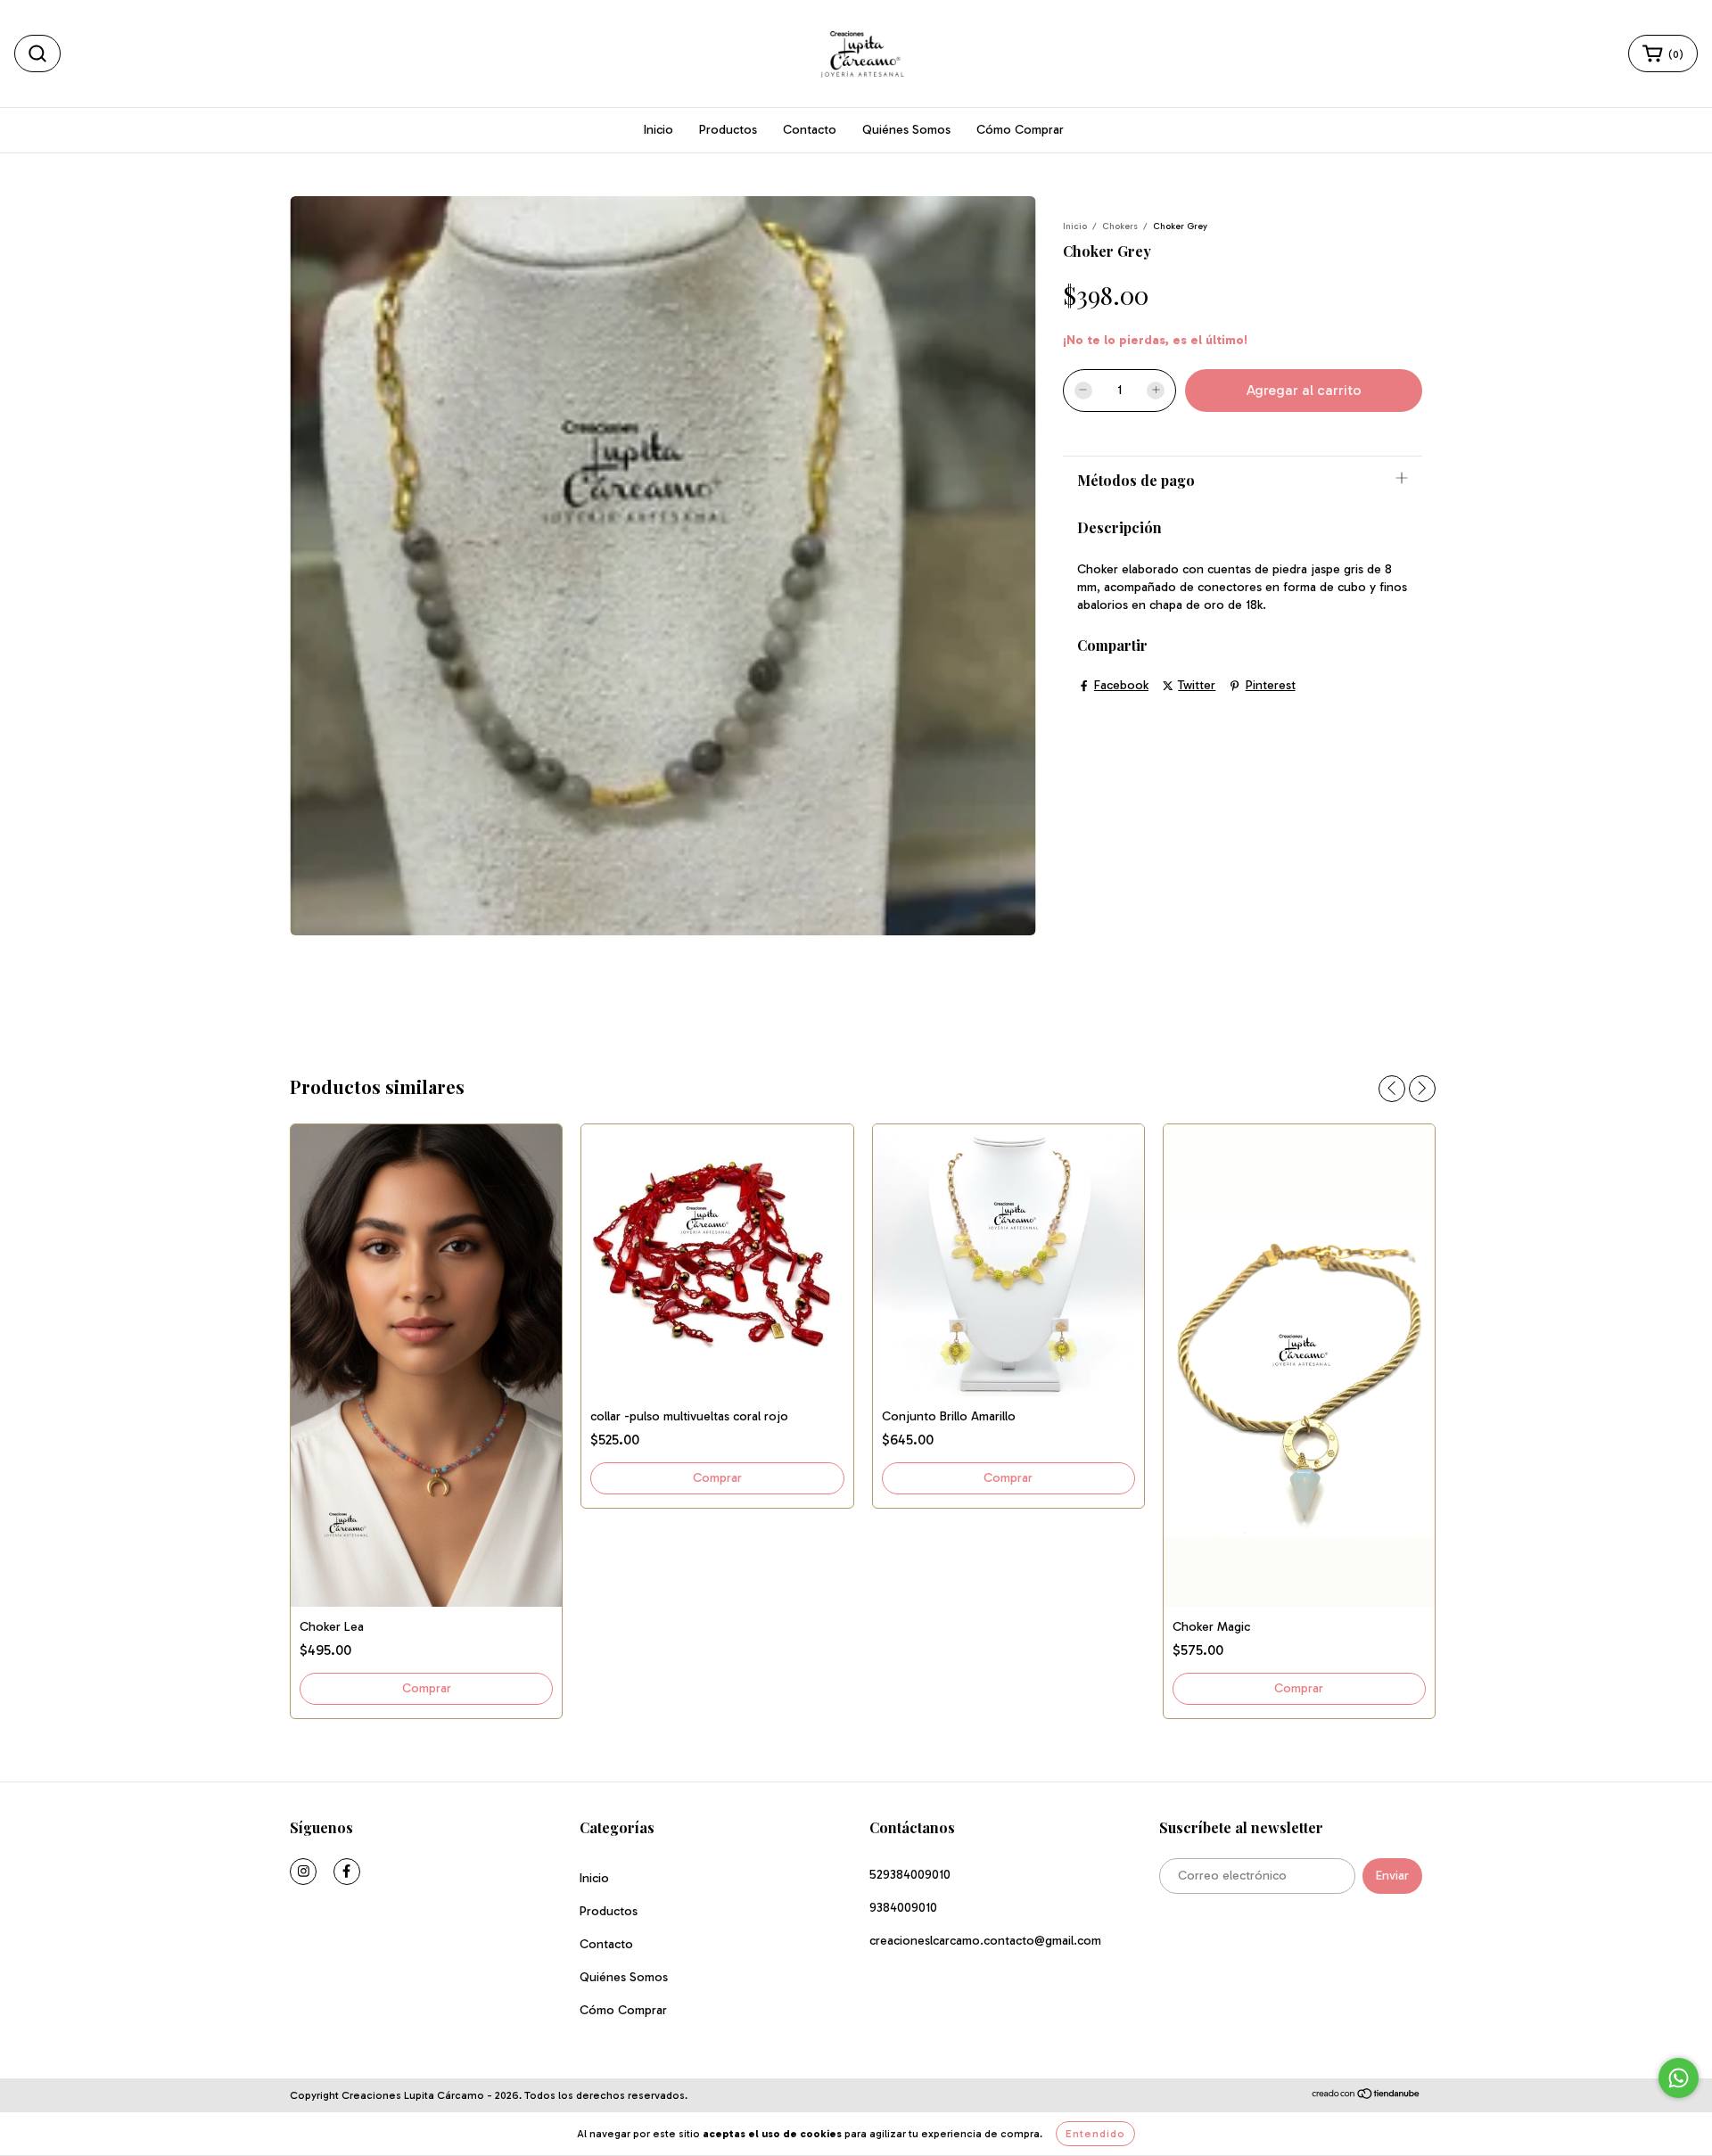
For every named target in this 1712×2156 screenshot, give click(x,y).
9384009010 (903, 1908)
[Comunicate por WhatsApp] (1679, 2078)
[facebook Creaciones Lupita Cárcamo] (347, 1872)
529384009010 (910, 1875)
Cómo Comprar (1020, 130)
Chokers (1120, 226)
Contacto (810, 130)
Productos (728, 130)
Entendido (1095, 2134)
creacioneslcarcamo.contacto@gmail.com (985, 1941)
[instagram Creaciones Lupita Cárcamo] (303, 1872)
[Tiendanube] (1366, 2096)
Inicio (658, 130)
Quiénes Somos (906, 130)
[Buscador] (37, 53)
